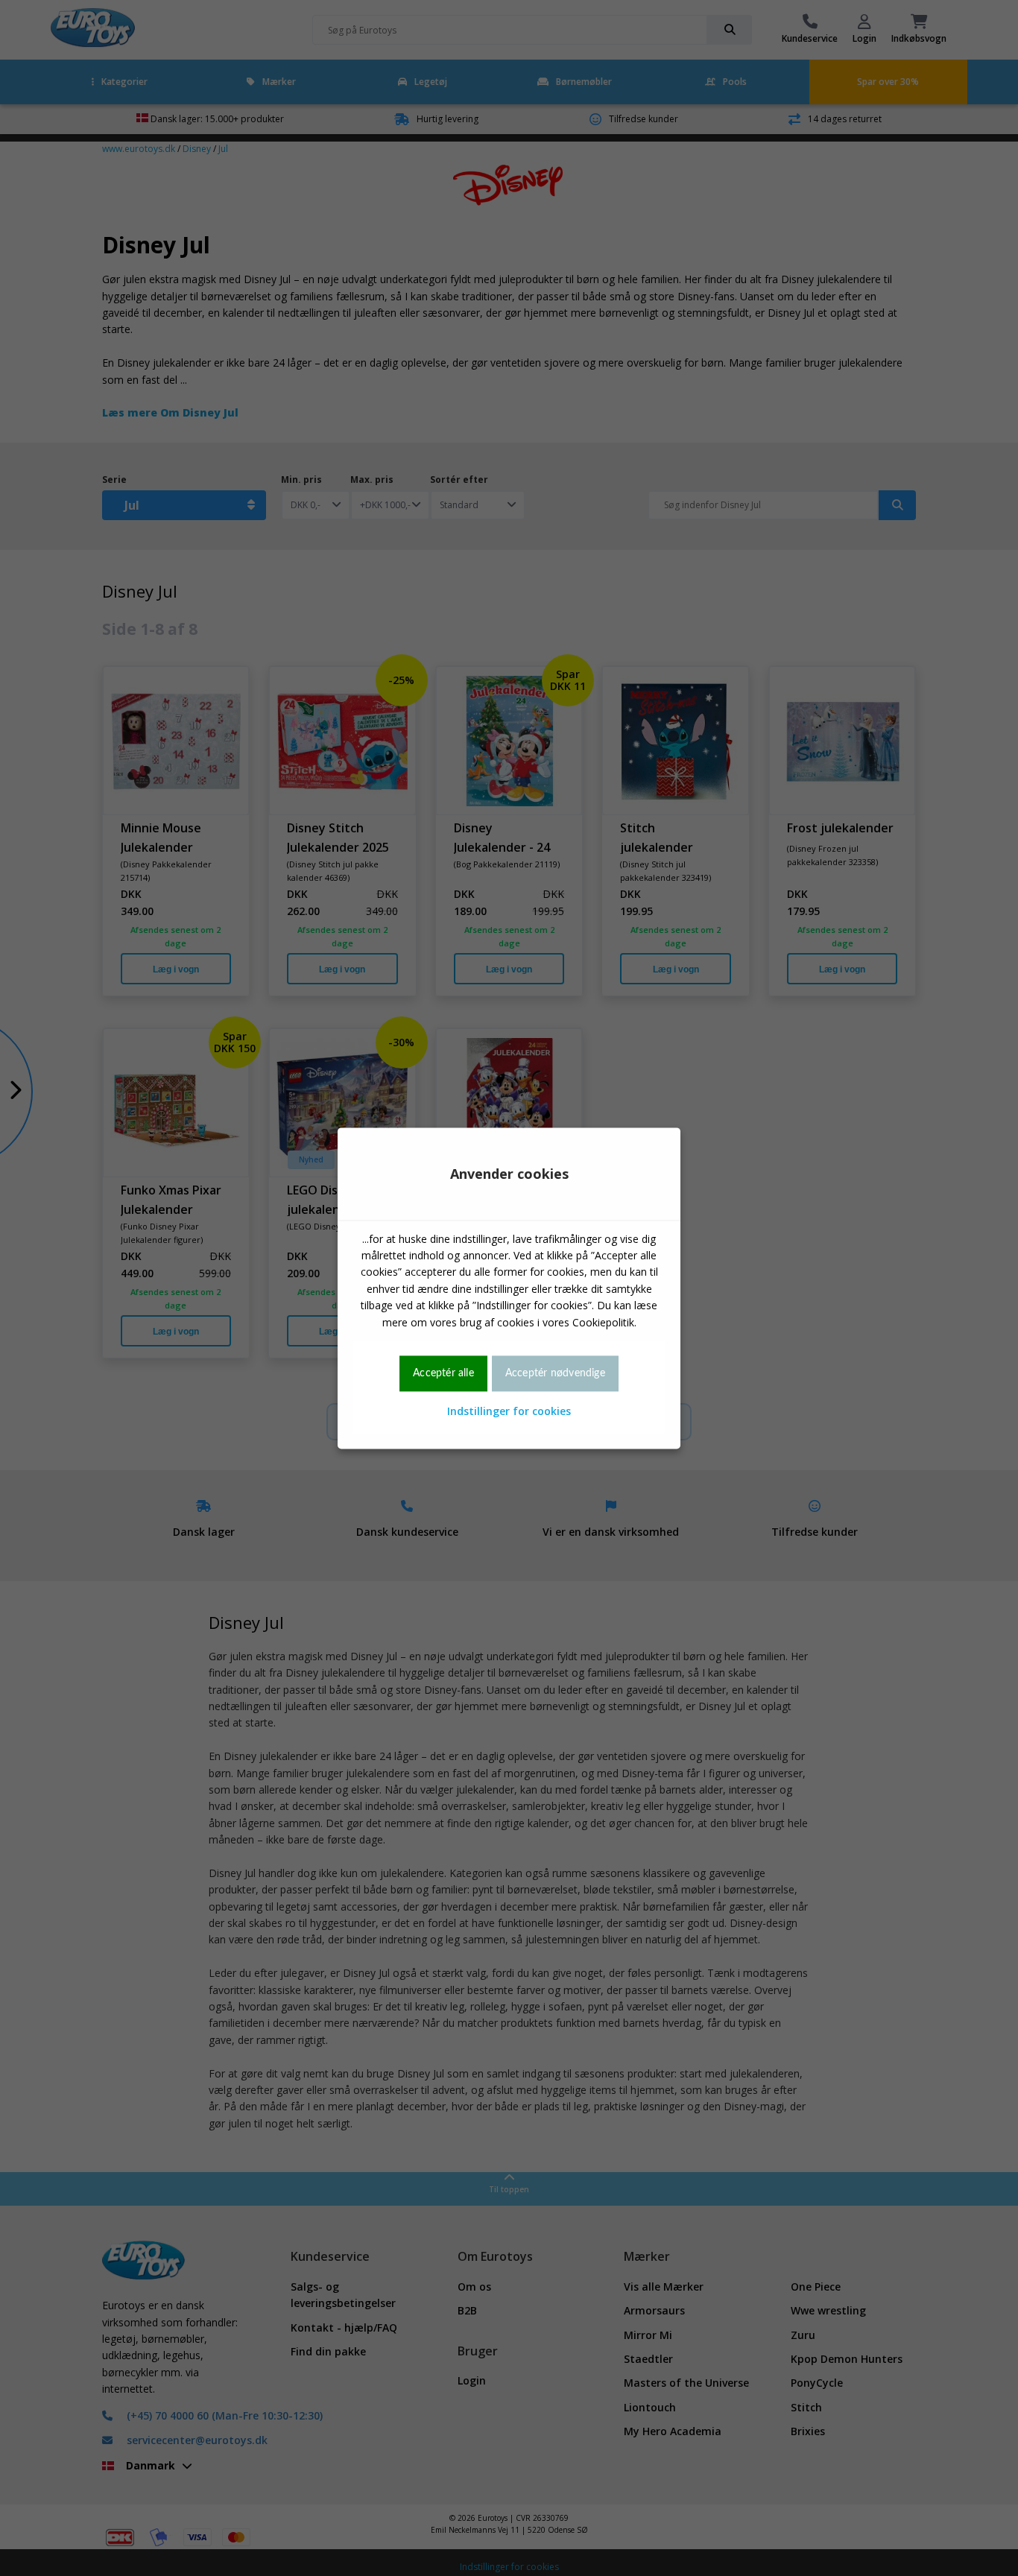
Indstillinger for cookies (509, 1412)
